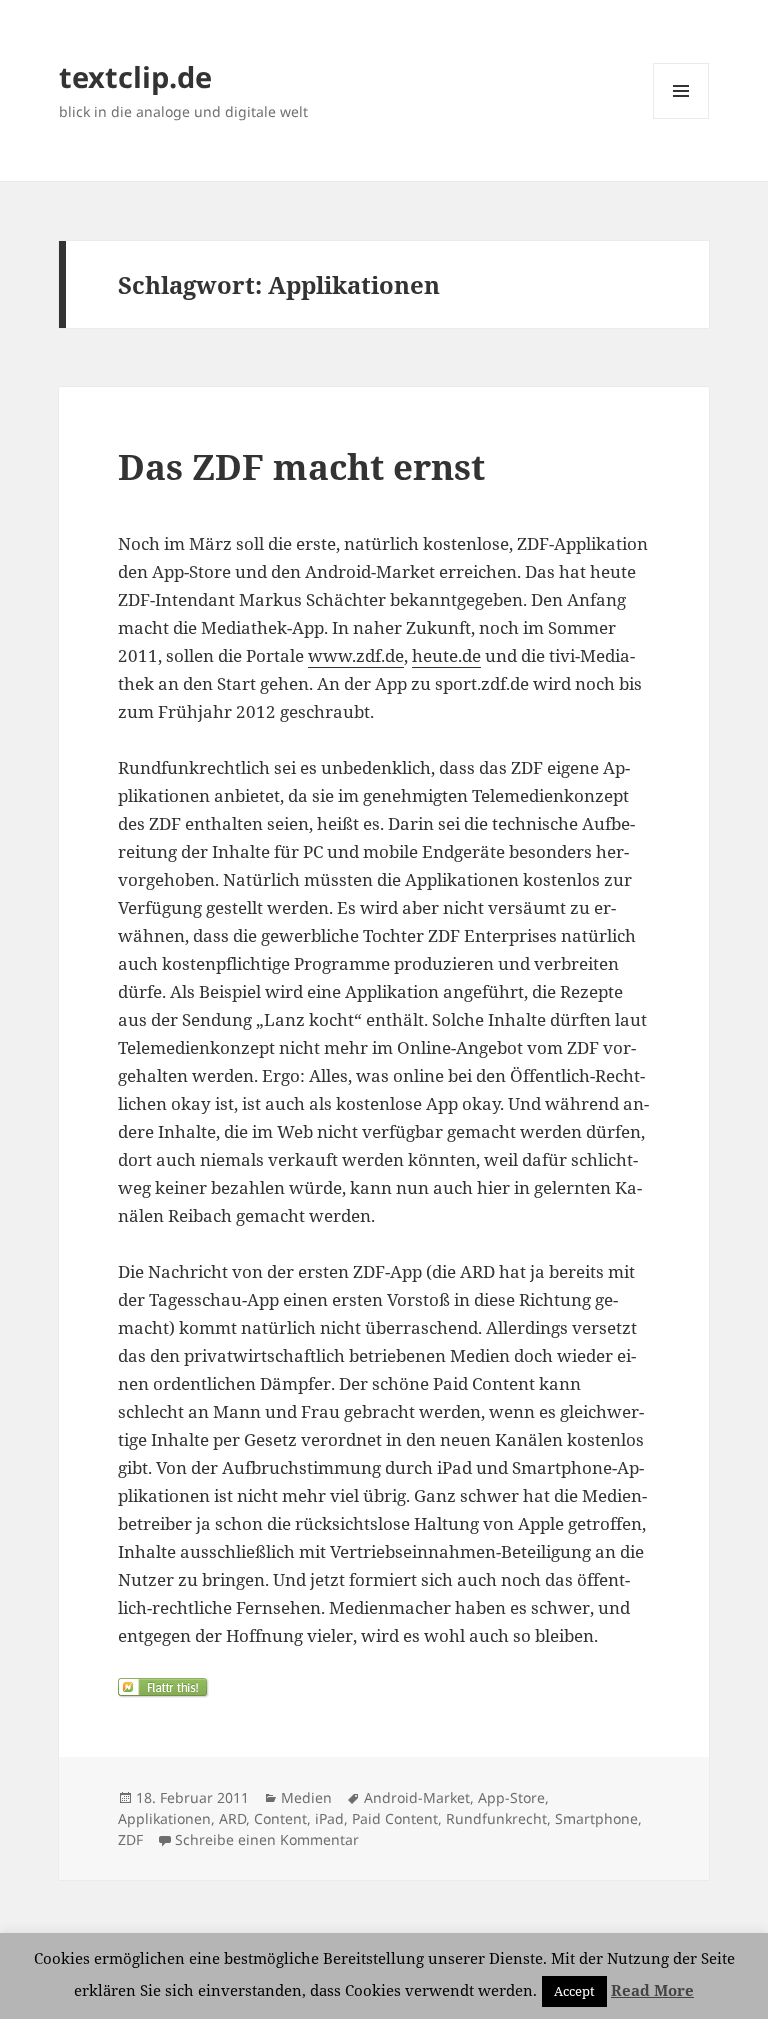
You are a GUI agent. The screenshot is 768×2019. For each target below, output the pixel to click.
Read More (652, 1990)
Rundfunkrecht (496, 1818)
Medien (306, 1797)
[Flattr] (384, 1688)
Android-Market (417, 1797)
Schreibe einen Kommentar (267, 1839)
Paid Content (395, 1818)
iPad (329, 1818)
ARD (232, 1818)
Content (280, 1818)
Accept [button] (574, 1991)
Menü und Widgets (681, 118)
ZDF (130, 1839)
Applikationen (164, 1818)
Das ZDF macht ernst (301, 466)
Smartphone (596, 1818)
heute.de (446, 655)
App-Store (511, 1797)
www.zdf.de (356, 655)
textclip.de (135, 76)
